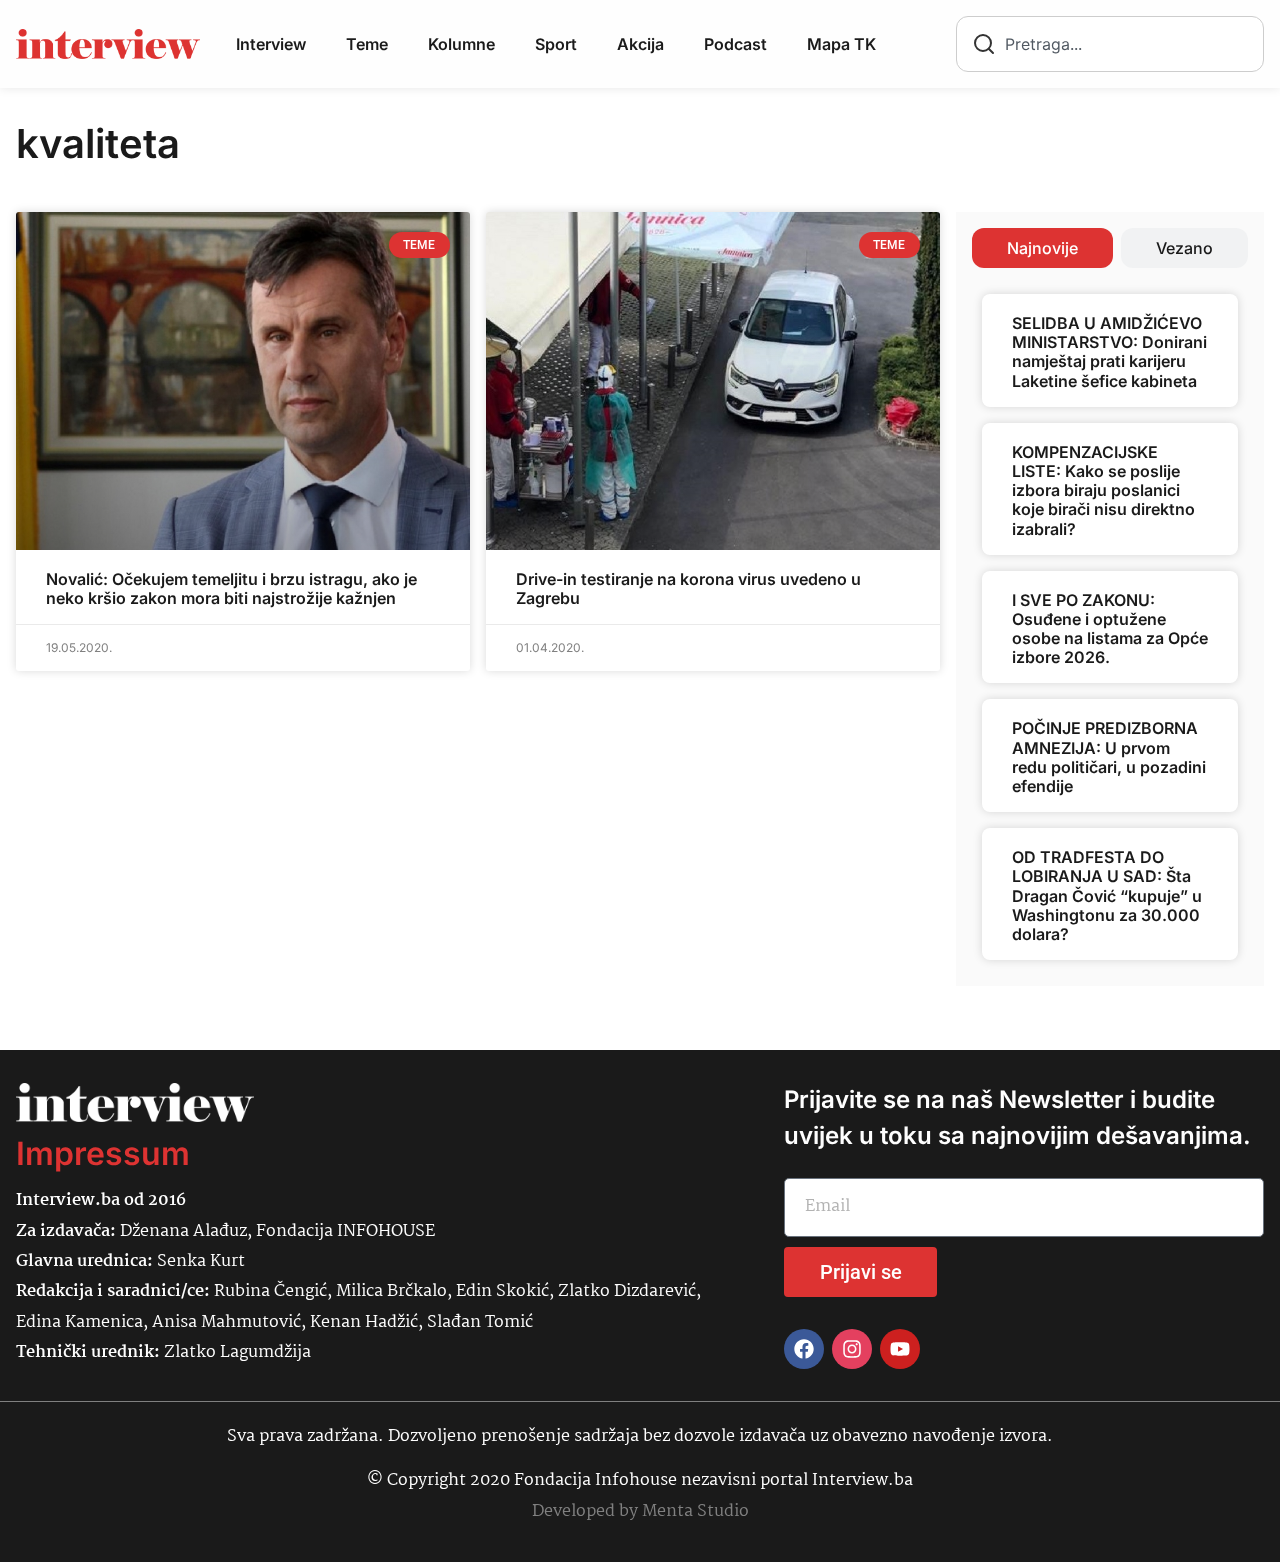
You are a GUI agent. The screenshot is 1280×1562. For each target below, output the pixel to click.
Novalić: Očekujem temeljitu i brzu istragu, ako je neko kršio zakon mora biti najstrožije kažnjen (231, 588)
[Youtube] (900, 1349)
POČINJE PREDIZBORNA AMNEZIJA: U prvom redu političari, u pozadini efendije (1109, 757)
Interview (271, 44)
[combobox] (1110, 44)
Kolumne (461, 44)
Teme (367, 44)
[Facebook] (804, 1349)
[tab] (1042, 248)
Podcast (735, 44)
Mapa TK (841, 44)
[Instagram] (852, 1349)
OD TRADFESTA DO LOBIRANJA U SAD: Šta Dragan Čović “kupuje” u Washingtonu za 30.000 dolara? (1107, 895)
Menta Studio (695, 1511)
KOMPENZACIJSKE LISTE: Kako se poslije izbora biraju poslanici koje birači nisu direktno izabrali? (1103, 490)
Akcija (640, 44)
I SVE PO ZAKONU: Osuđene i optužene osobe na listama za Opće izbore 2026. (1110, 629)
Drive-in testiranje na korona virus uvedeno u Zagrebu (688, 588)
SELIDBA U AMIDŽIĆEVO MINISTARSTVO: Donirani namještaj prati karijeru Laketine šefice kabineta (1109, 352)
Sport (556, 44)
